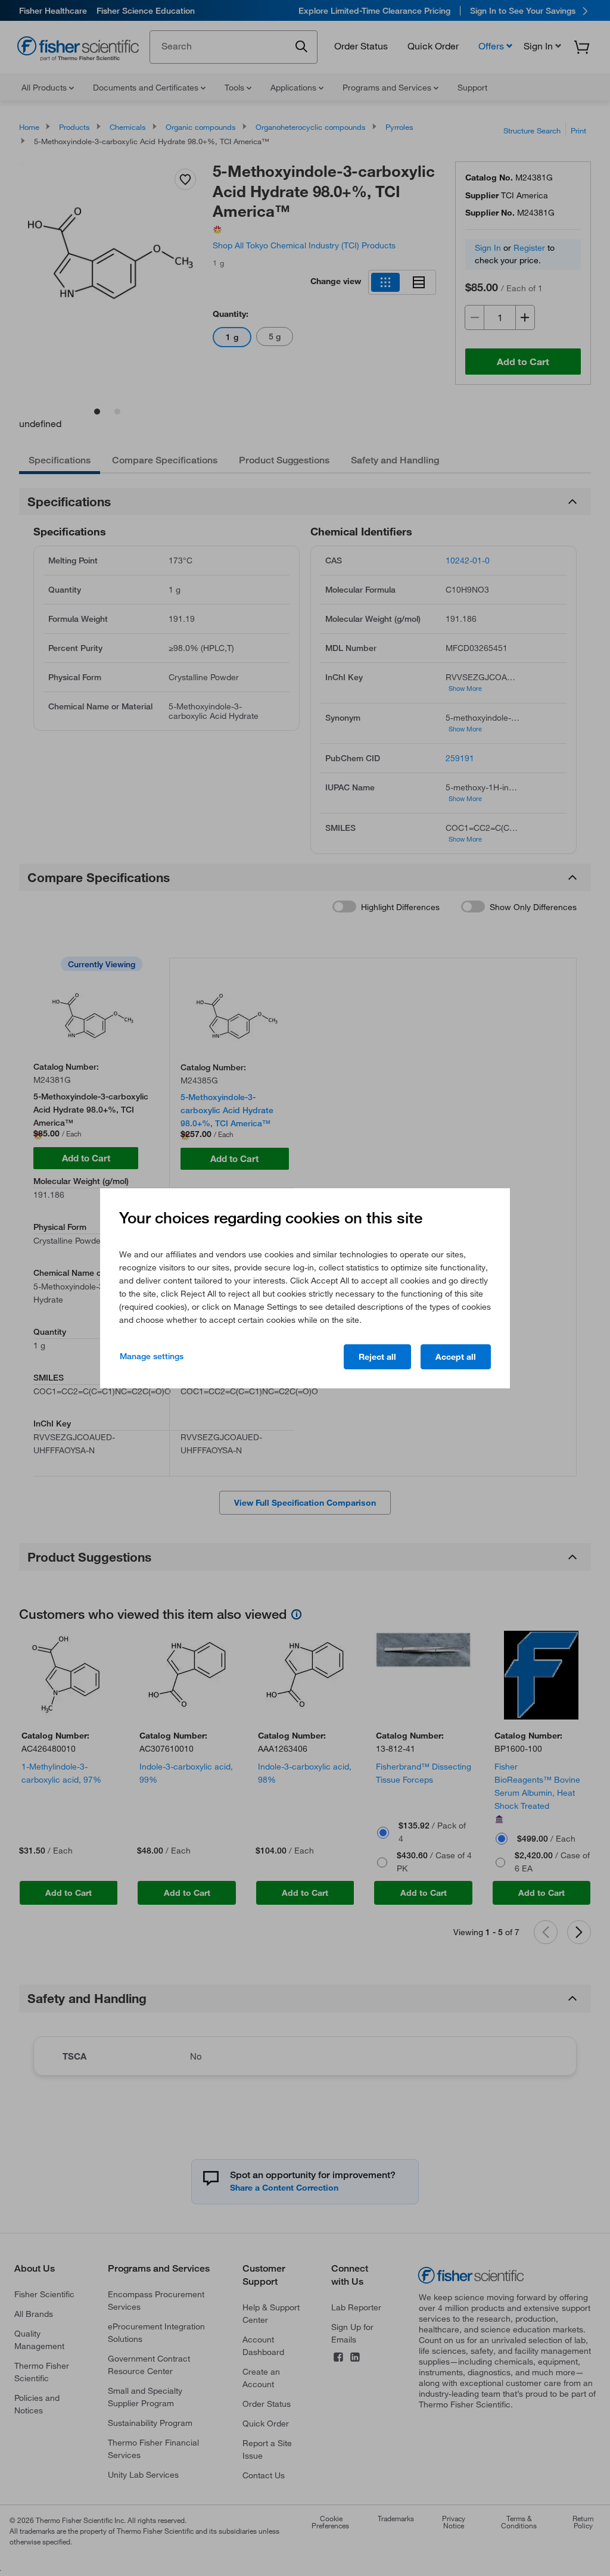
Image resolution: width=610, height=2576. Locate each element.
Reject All (377, 1357)
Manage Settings (152, 1356)
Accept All (456, 1357)
